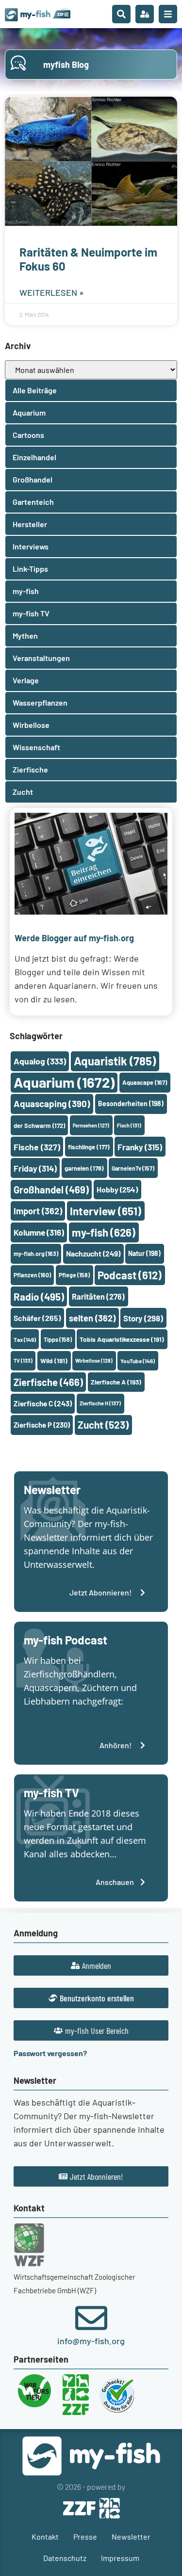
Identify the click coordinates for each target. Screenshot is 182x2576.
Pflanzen (32, 1275)
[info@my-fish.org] (91, 2318)
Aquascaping (52, 1103)
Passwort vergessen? (50, 2053)
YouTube (138, 1361)
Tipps (58, 1339)
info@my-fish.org (91, 2341)
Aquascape (145, 1082)
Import (38, 1211)
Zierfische (48, 1382)
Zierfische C (43, 1403)
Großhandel (51, 1190)
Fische (37, 1147)
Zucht (103, 1425)
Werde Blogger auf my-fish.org (74, 938)
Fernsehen (91, 1125)
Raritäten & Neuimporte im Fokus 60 (88, 259)
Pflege (74, 1275)
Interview (106, 1211)
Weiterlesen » (52, 292)
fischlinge (89, 1147)
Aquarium (64, 1082)
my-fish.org (36, 1254)
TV (23, 1360)
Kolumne (39, 1232)
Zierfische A (116, 1382)
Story (143, 1318)
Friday (35, 1168)
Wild (54, 1360)
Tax (25, 1339)
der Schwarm (39, 1126)
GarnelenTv (133, 1168)
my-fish (104, 1232)
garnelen (84, 1168)
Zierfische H (100, 1403)
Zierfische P (42, 1425)
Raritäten (98, 1296)
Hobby (117, 1189)
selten (92, 1318)
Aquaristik (115, 1061)
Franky (140, 1147)
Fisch (129, 1125)
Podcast (130, 1275)
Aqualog (40, 1061)
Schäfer (37, 1318)
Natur (144, 1253)
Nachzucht (93, 1253)
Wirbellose (94, 1360)
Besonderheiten (131, 1103)
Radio (39, 1296)
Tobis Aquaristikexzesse (122, 1339)
